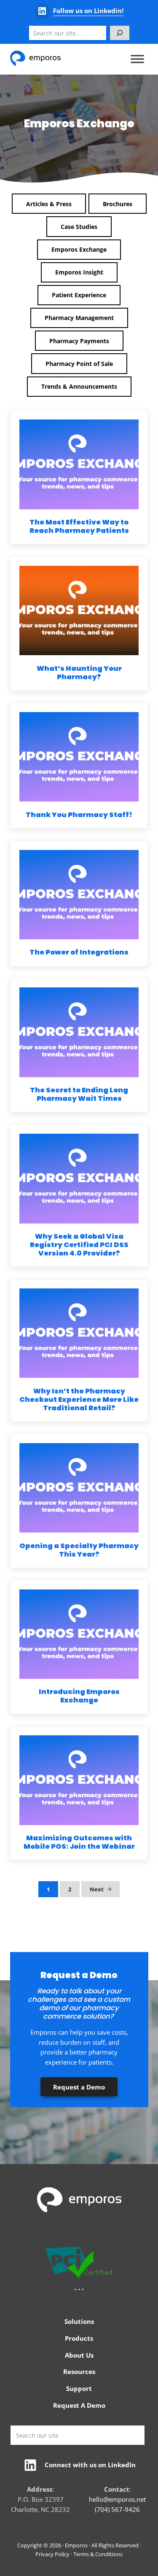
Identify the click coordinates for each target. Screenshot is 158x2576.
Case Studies (79, 227)
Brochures (118, 204)
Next (97, 1889)
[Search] (120, 33)
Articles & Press (49, 204)
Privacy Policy (52, 2554)
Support (79, 2388)
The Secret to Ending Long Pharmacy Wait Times (79, 1094)
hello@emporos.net (117, 2499)
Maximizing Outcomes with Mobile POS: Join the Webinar (79, 1842)
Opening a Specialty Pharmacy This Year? (79, 1550)
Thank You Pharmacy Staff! (79, 815)
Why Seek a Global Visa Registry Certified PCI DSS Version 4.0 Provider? (79, 1245)
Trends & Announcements (79, 386)
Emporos (76, 2545)
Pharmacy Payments (79, 341)
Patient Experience (79, 295)
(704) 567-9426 (117, 2509)
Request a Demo (79, 2087)
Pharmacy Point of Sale (79, 364)
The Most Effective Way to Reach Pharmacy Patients (79, 527)
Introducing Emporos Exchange (79, 1696)
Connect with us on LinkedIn (90, 2465)
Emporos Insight (79, 272)
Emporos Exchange (79, 249)
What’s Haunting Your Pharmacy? (79, 673)
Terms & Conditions (98, 2554)
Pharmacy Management (79, 318)
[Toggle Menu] (137, 59)
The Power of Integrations (79, 952)
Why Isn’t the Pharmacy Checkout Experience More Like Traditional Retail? (79, 1400)
